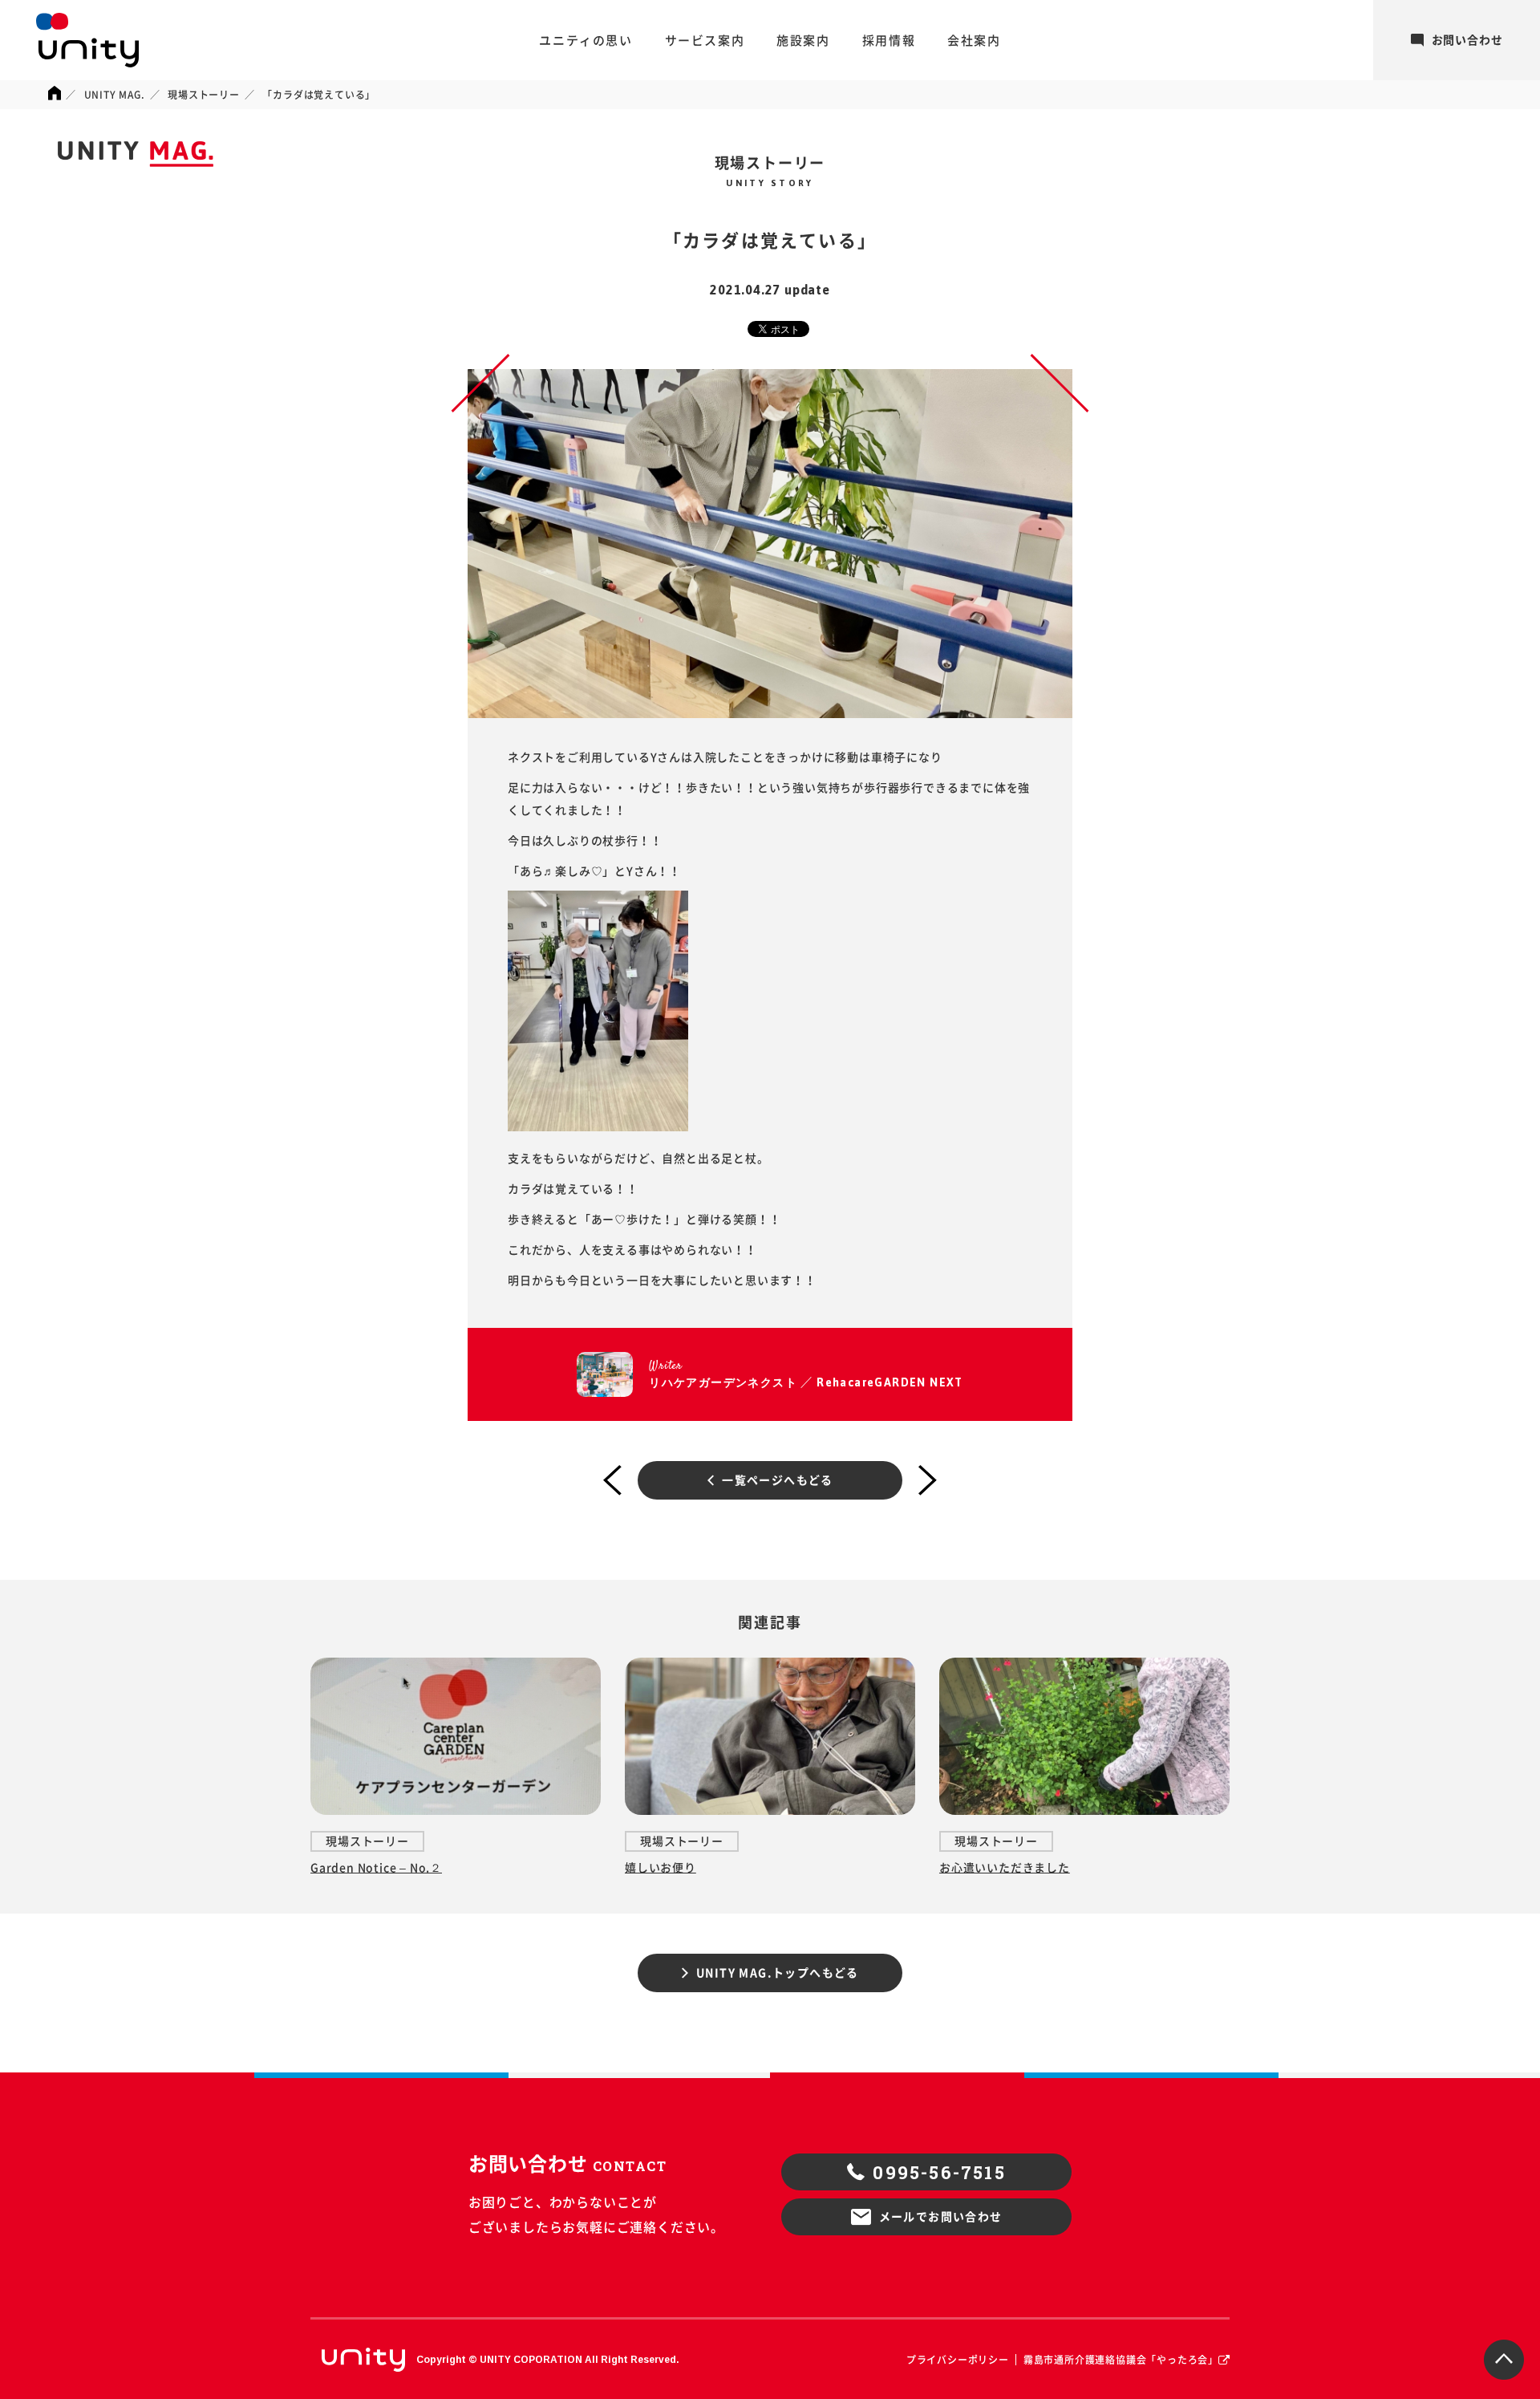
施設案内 (803, 41)
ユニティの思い (586, 41)
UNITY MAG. (115, 95)
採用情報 (889, 41)
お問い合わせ (1467, 40)
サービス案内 (705, 41)
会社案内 (974, 41)
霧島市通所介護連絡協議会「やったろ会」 (1121, 2360)
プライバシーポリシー (958, 2360)
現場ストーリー (204, 95)
